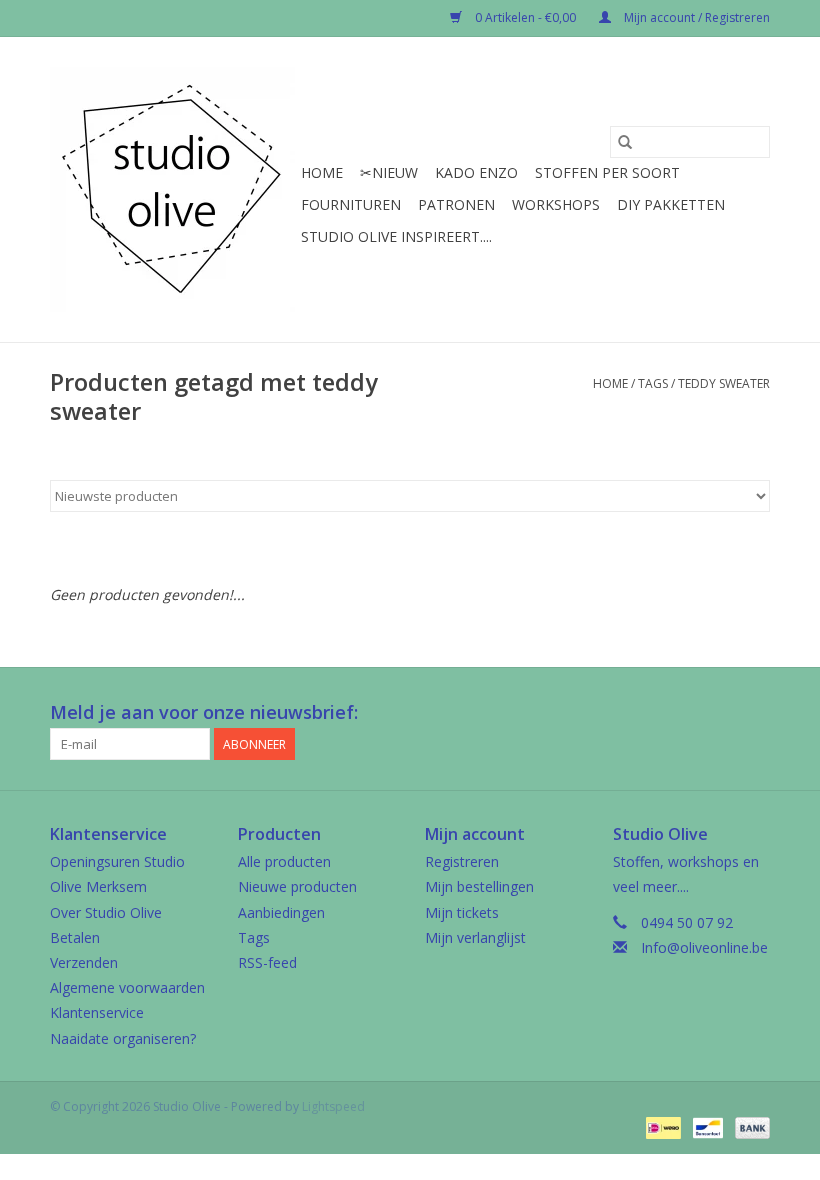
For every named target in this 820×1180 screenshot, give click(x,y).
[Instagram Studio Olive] (754, 713)
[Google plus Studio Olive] (718, 713)
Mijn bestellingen (479, 886)
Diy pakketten (671, 204)
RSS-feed (267, 962)
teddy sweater (724, 383)
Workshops (556, 204)
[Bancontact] (706, 1127)
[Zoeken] (625, 142)
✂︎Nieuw (389, 172)
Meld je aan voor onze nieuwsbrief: (204, 712)
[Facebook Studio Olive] (682, 713)
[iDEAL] (661, 1127)
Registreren (462, 861)
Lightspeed (333, 1106)
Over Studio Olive (106, 912)
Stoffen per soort (607, 172)
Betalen (75, 937)
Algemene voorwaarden (127, 987)
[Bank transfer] (749, 1127)
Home (322, 172)
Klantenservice (97, 1012)
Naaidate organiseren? (123, 1038)
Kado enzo (476, 172)
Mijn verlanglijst (475, 937)
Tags (653, 383)
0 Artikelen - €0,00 (525, 17)
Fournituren (351, 204)
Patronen (456, 204)
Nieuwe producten (297, 886)
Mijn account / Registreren (695, 17)
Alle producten (284, 861)
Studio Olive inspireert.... (396, 236)
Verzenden (84, 962)
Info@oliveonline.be (704, 947)
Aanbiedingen (281, 912)
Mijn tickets (462, 912)
